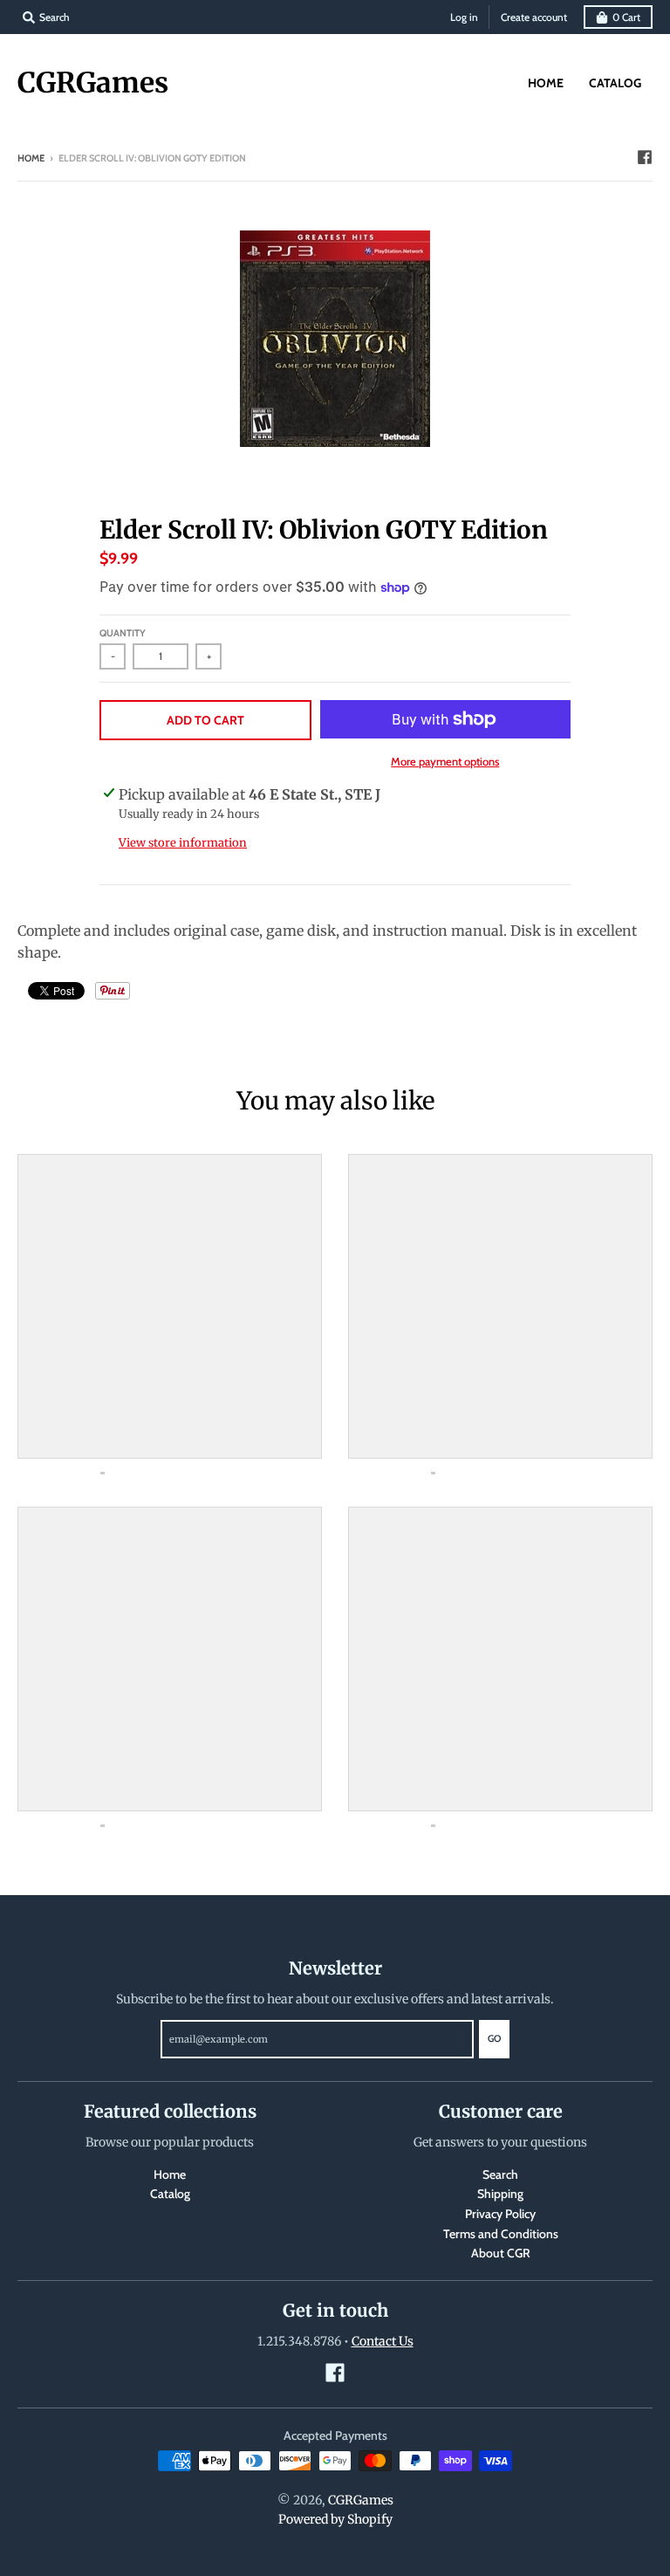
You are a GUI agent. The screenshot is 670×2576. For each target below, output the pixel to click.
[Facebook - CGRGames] (645, 157)
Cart (626, 17)
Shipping (500, 2194)
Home (31, 158)
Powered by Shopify (335, 2519)
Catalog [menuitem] (615, 83)
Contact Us (383, 2341)
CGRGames (93, 83)
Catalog (170, 2194)
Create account (534, 17)
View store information (183, 843)
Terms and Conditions (501, 2234)
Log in (464, 17)
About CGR (501, 2253)
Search (500, 2174)
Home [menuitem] (546, 83)
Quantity (123, 633)
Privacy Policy (500, 2214)
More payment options (445, 761)
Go (494, 2038)
